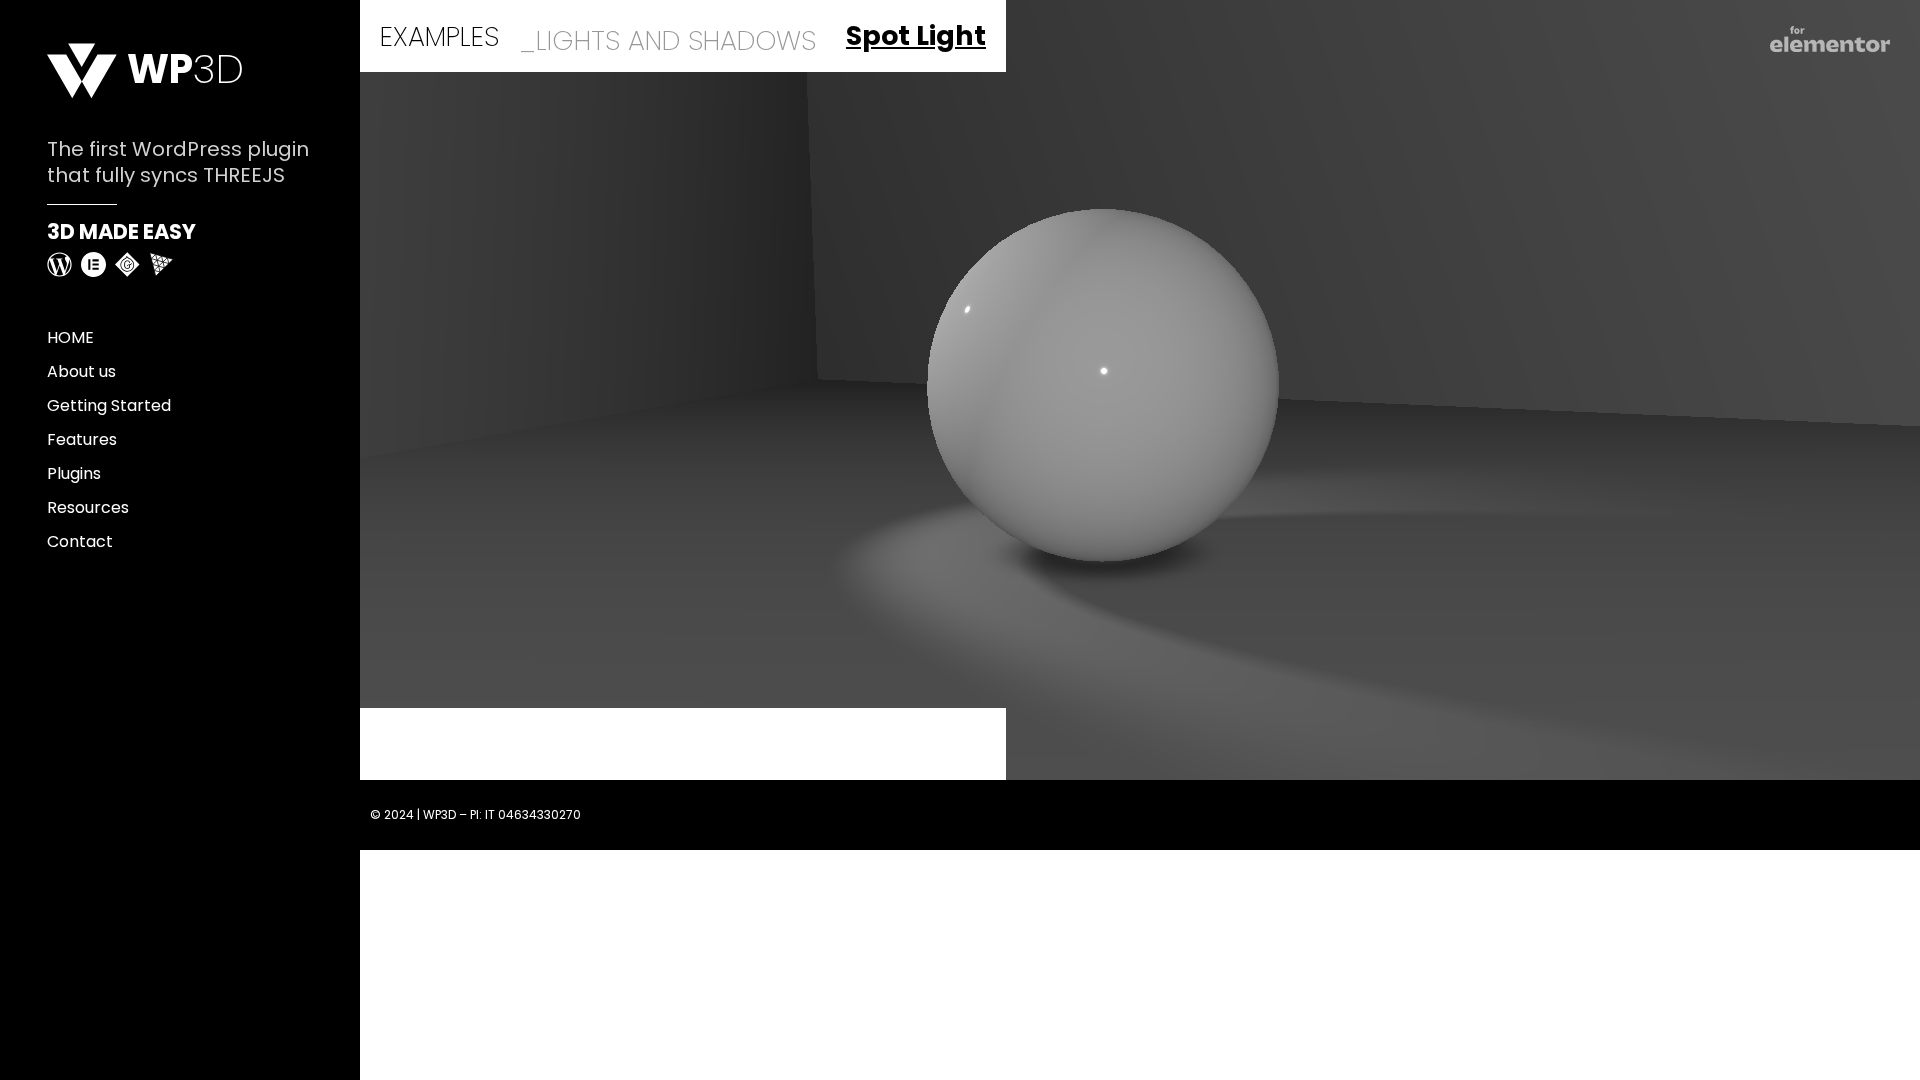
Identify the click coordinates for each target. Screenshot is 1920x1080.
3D (185, 69)
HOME (70, 337)
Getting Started (109, 405)
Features (82, 439)
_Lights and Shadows (667, 40)
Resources (88, 507)
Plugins (74, 473)
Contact (80, 541)
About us (81, 371)
